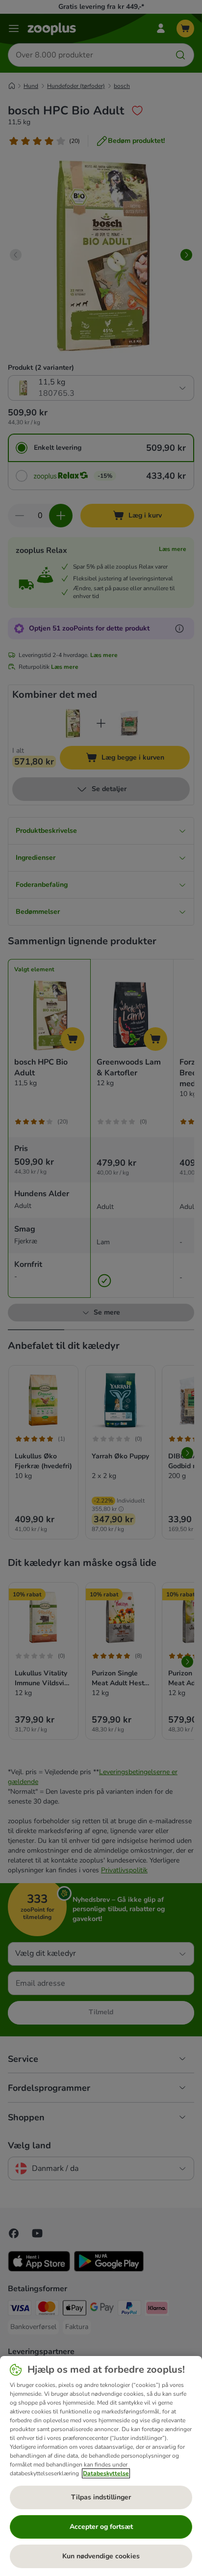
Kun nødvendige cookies (101, 2556)
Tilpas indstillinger (101, 2497)
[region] (101, 2466)
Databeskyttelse (106, 2473)
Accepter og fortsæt (101, 2527)
